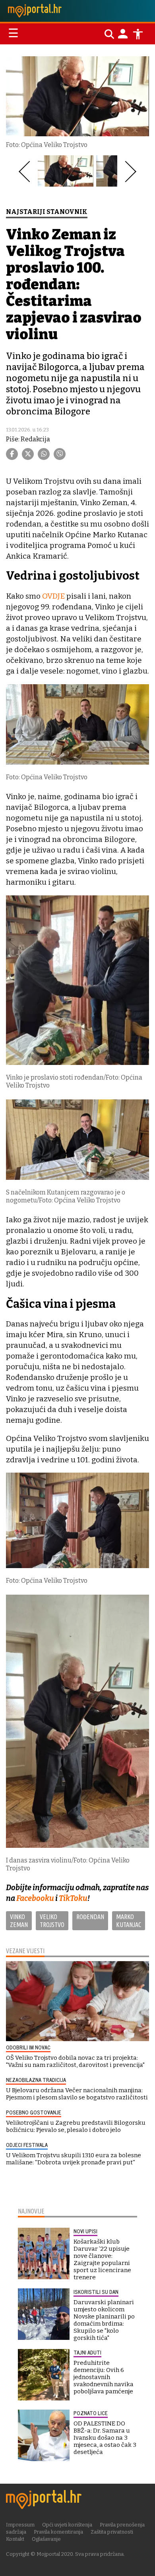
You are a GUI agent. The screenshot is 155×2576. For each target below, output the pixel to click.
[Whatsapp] (44, 454)
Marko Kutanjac (129, 1921)
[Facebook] (12, 454)
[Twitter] (28, 454)
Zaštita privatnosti (112, 2532)
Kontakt (15, 2539)
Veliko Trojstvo (52, 1921)
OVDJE (54, 596)
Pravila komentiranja (58, 2532)
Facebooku (36, 1898)
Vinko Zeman (19, 1921)
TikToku (73, 1898)
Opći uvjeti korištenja (67, 2525)
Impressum (20, 2525)
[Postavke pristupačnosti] (138, 34)
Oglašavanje (46, 2539)
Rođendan (90, 1917)
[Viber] (60, 454)
